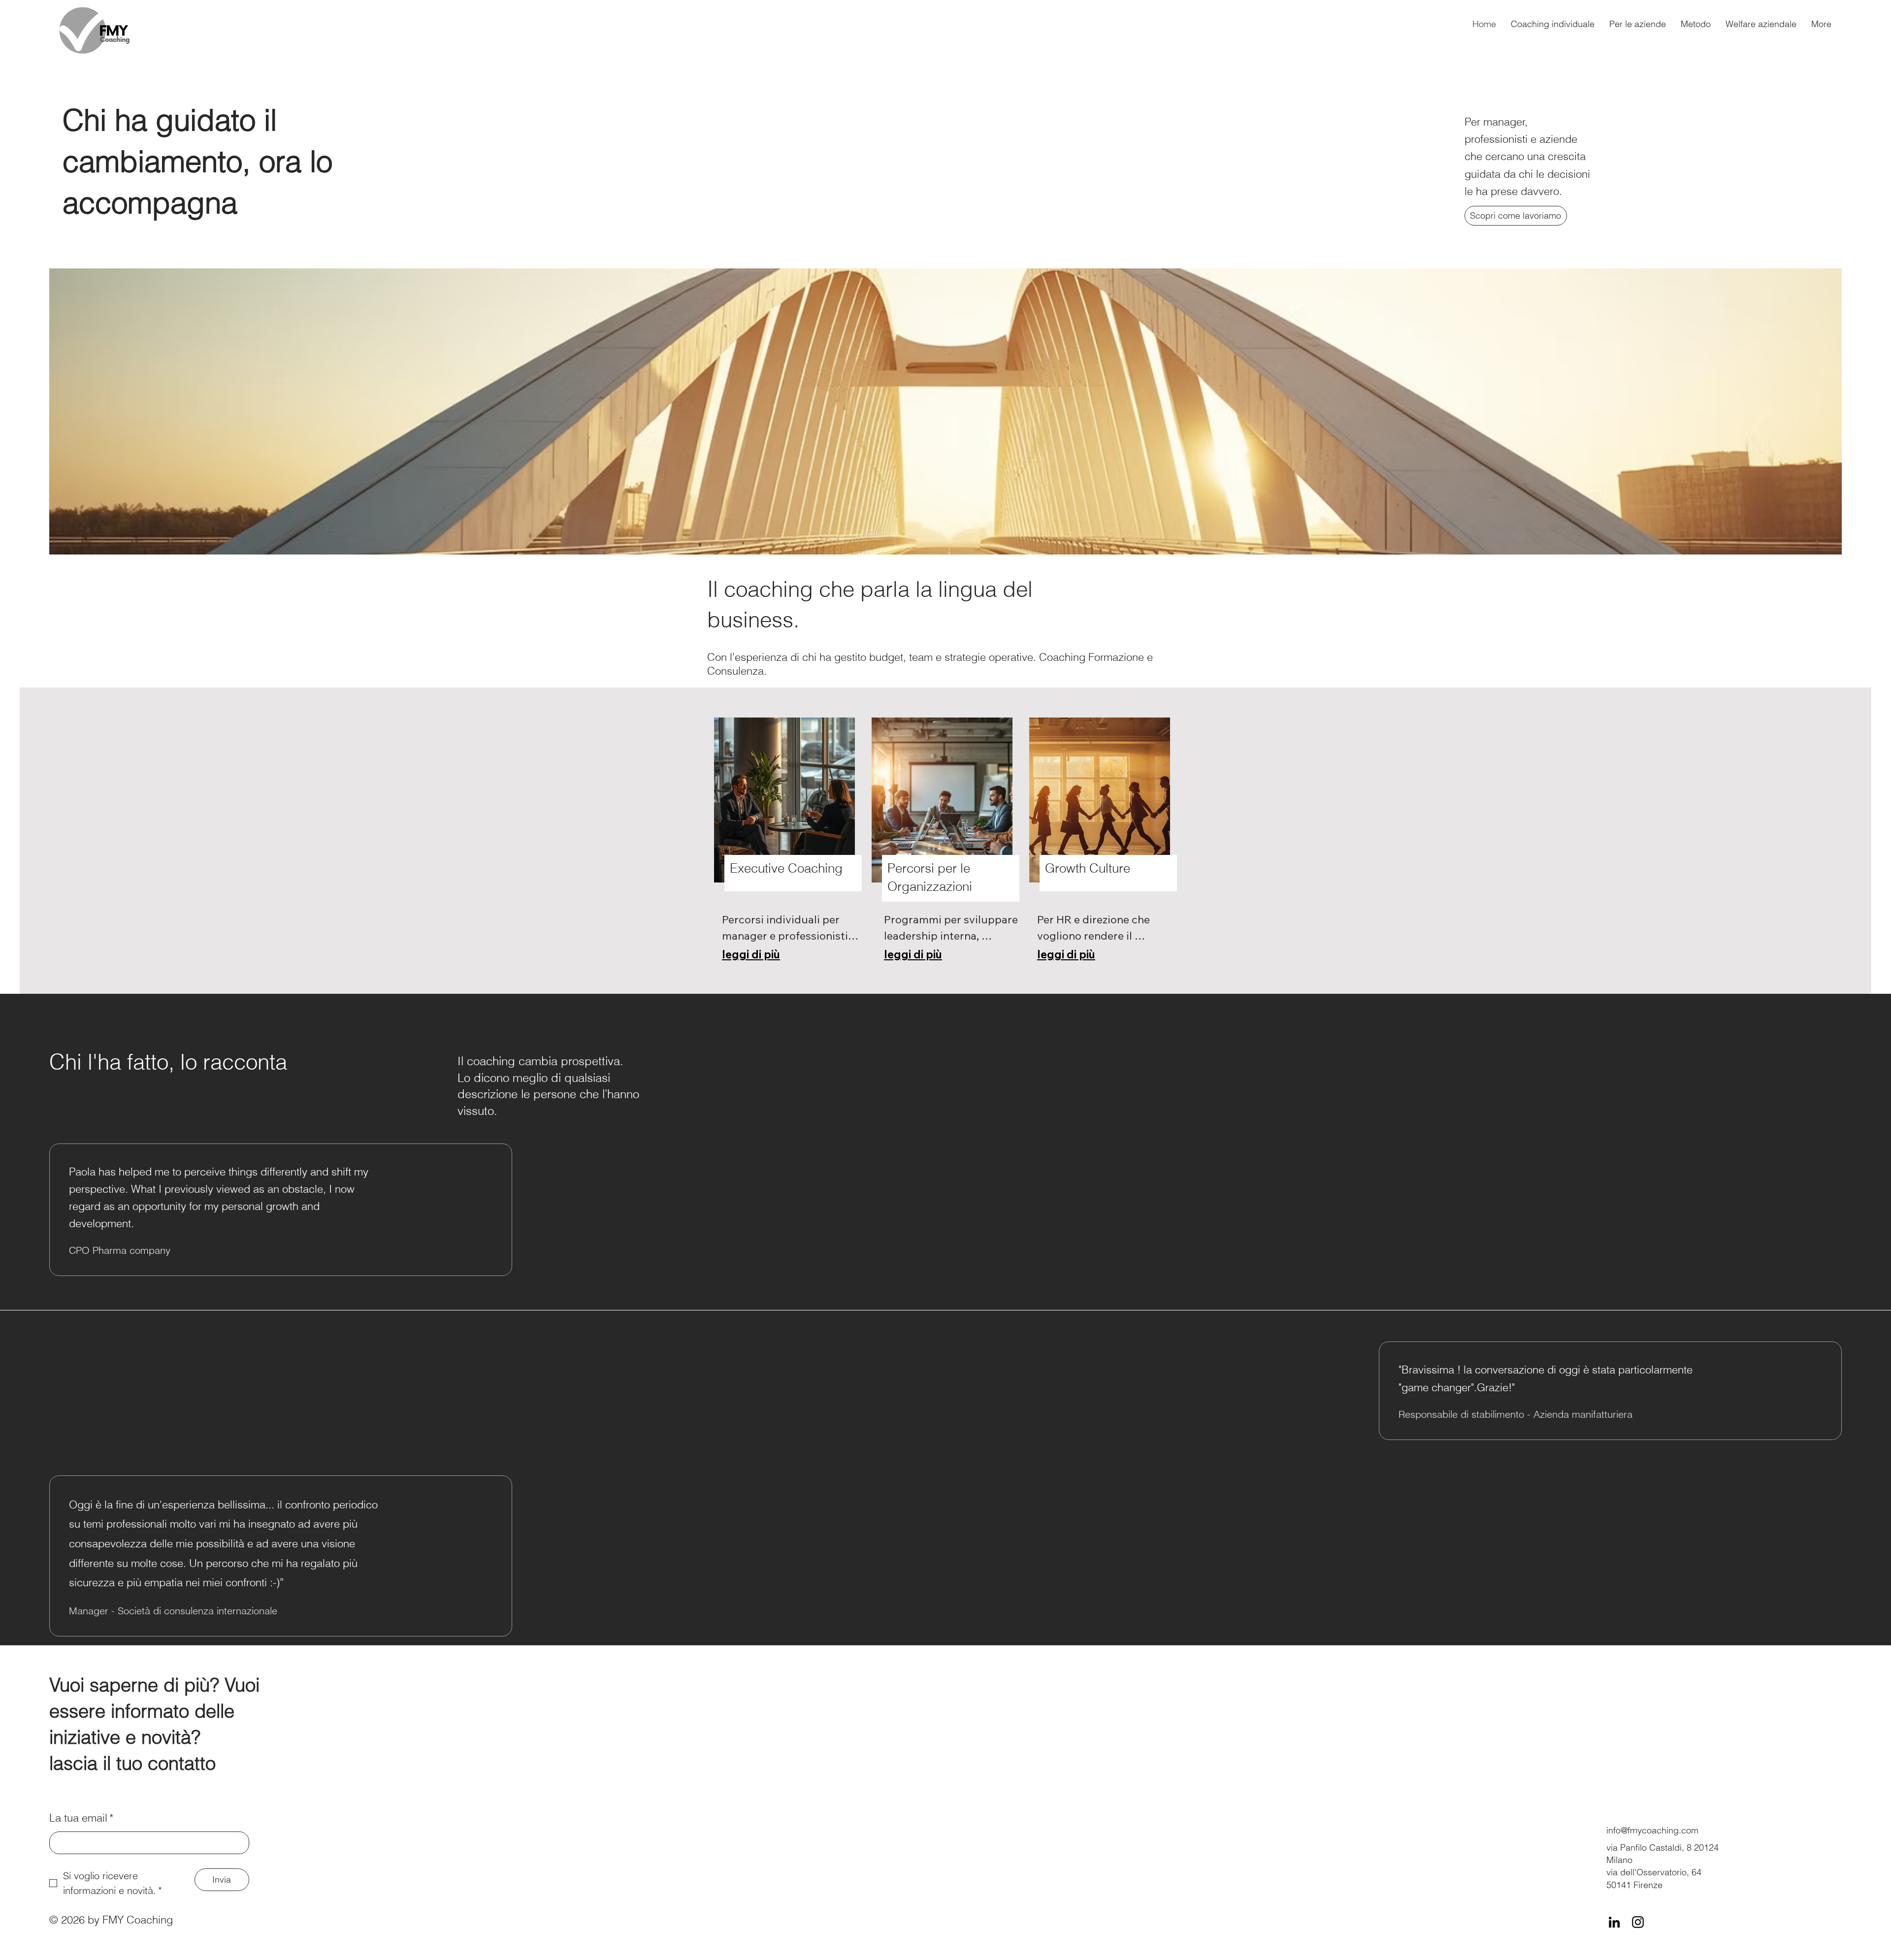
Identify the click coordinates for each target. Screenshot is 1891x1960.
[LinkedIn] (1614, 1922)
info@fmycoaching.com (1652, 1830)
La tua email (82, 1818)
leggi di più (751, 954)
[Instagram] (1638, 1922)
